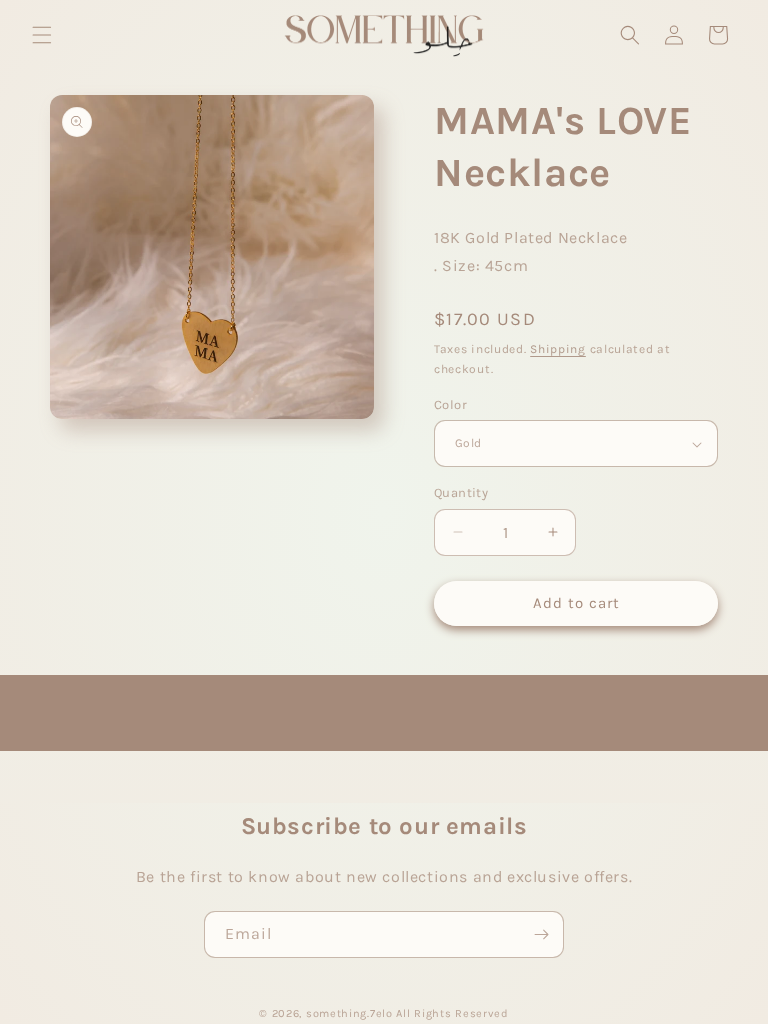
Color (450, 404)
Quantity (461, 492)
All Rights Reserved (452, 1013)
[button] (42, 35)
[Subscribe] (541, 934)
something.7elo (349, 1013)
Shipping (558, 349)
